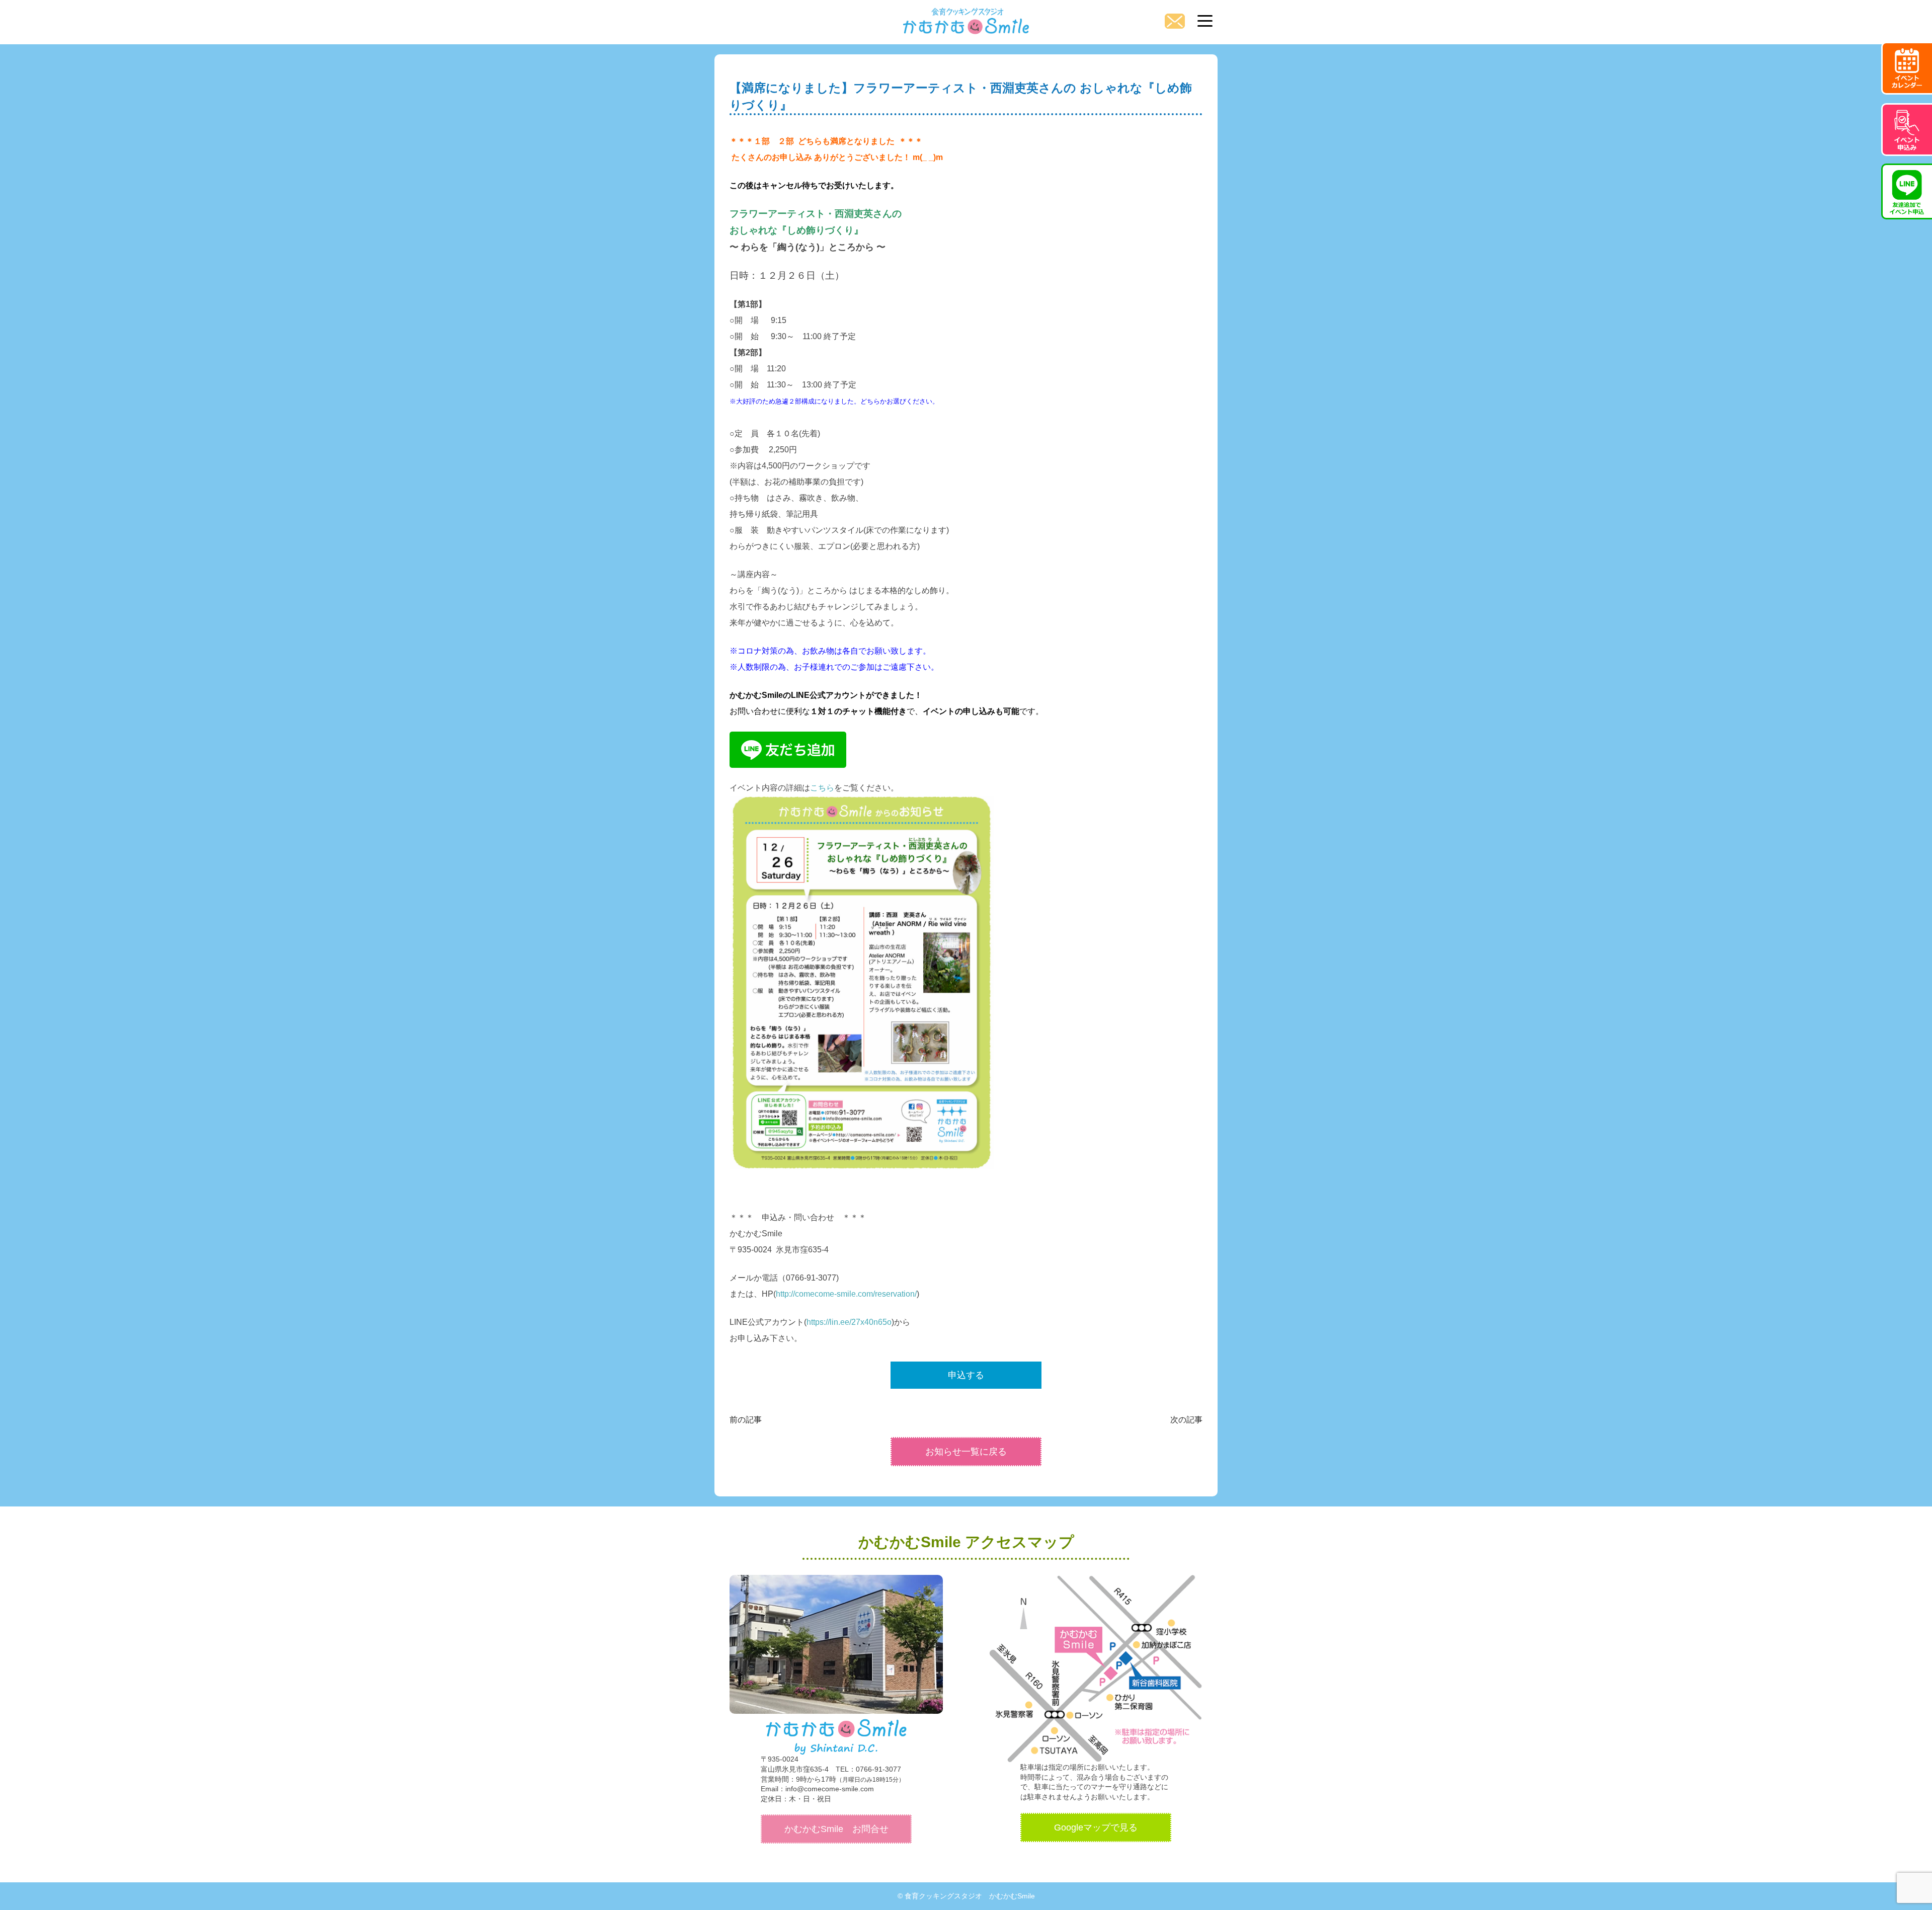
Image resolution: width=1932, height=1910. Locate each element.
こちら (822, 788)
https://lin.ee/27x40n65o (849, 1322)
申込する (966, 1375)
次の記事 (1186, 1420)
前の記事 (746, 1420)
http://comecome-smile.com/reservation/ (846, 1294)
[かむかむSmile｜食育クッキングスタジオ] (966, 18)
